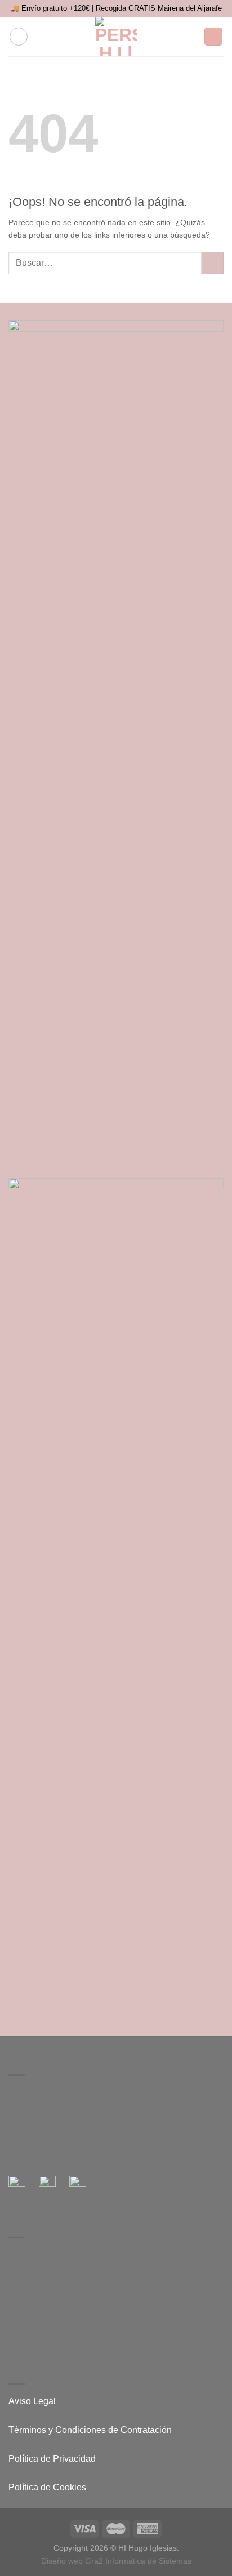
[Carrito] (213, 37)
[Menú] (19, 37)
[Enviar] (213, 263)
